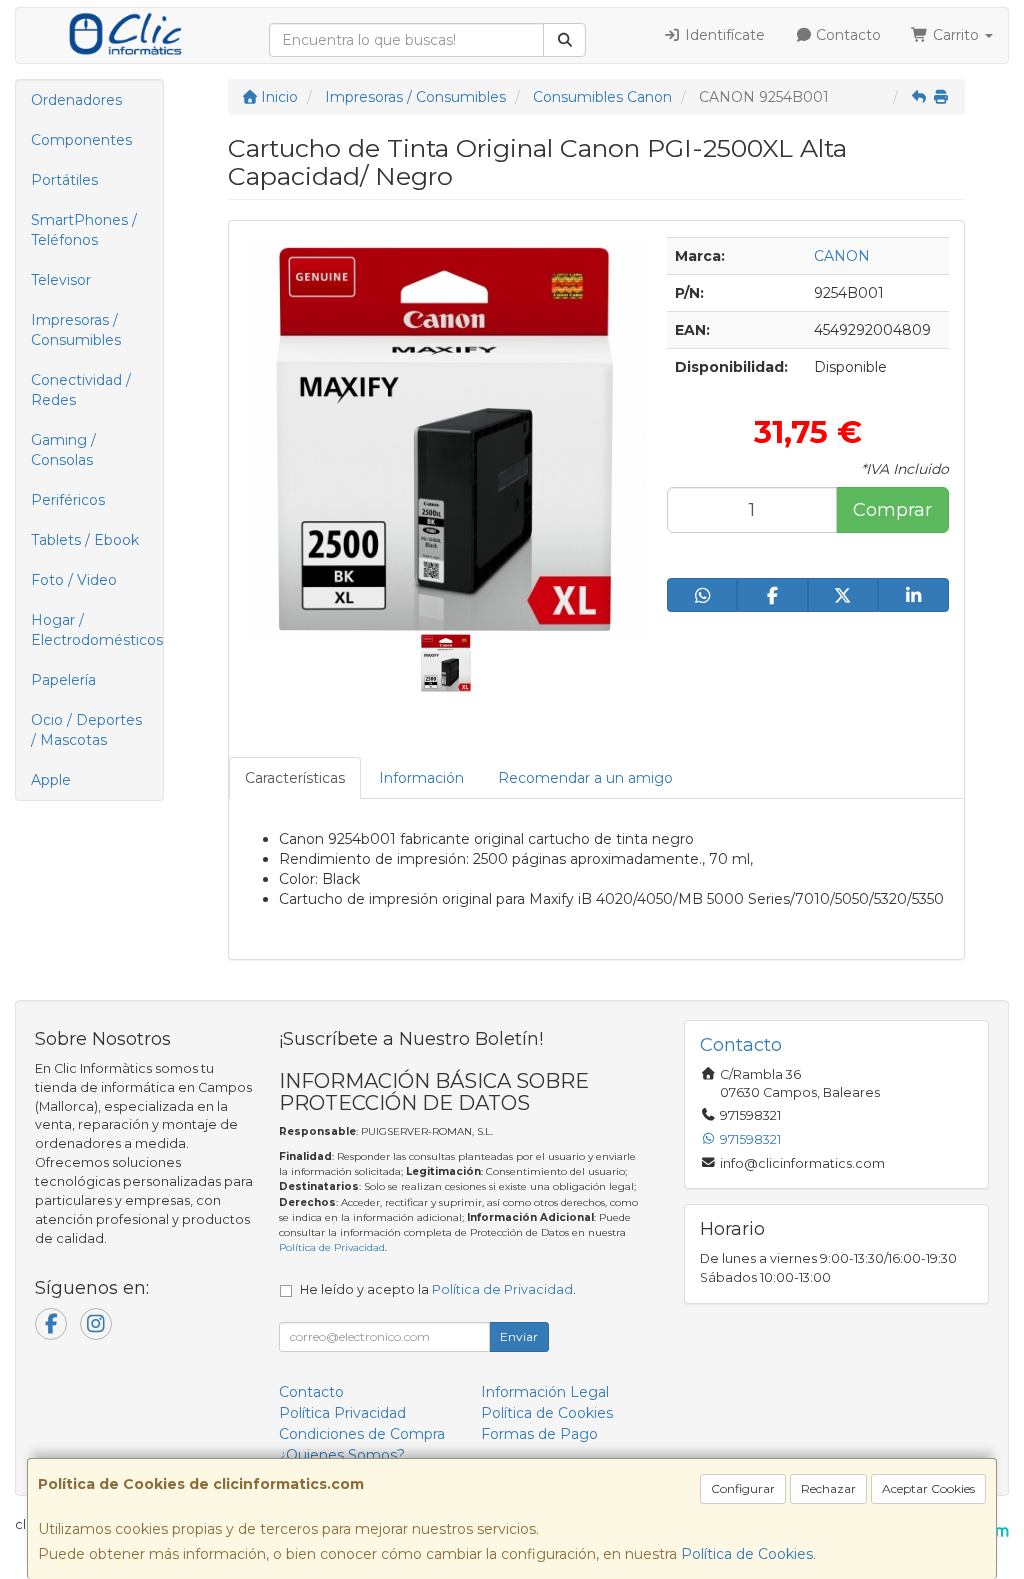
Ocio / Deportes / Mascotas (86, 730)
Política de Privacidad (332, 1247)
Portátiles (64, 180)
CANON (842, 256)
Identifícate (723, 35)
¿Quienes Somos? (342, 1455)
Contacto (846, 35)
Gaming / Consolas (63, 450)
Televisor (61, 280)
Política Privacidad (342, 1413)
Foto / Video (74, 580)
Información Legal (545, 1392)
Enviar (519, 1336)
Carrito (956, 35)
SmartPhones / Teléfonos (84, 230)
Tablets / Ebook (85, 540)
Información (421, 778)
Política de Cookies (747, 1554)
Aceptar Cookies (928, 1488)
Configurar (743, 1488)
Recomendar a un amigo (585, 778)
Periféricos (68, 500)
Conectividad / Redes (81, 390)
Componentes (81, 140)
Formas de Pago (539, 1434)
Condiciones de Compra (362, 1434)
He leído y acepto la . (438, 1289)
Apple (51, 780)
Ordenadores (76, 100)
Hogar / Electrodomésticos (97, 630)
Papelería (63, 680)
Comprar (892, 510)
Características (295, 778)
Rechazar (828, 1488)
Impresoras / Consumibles (76, 330)
